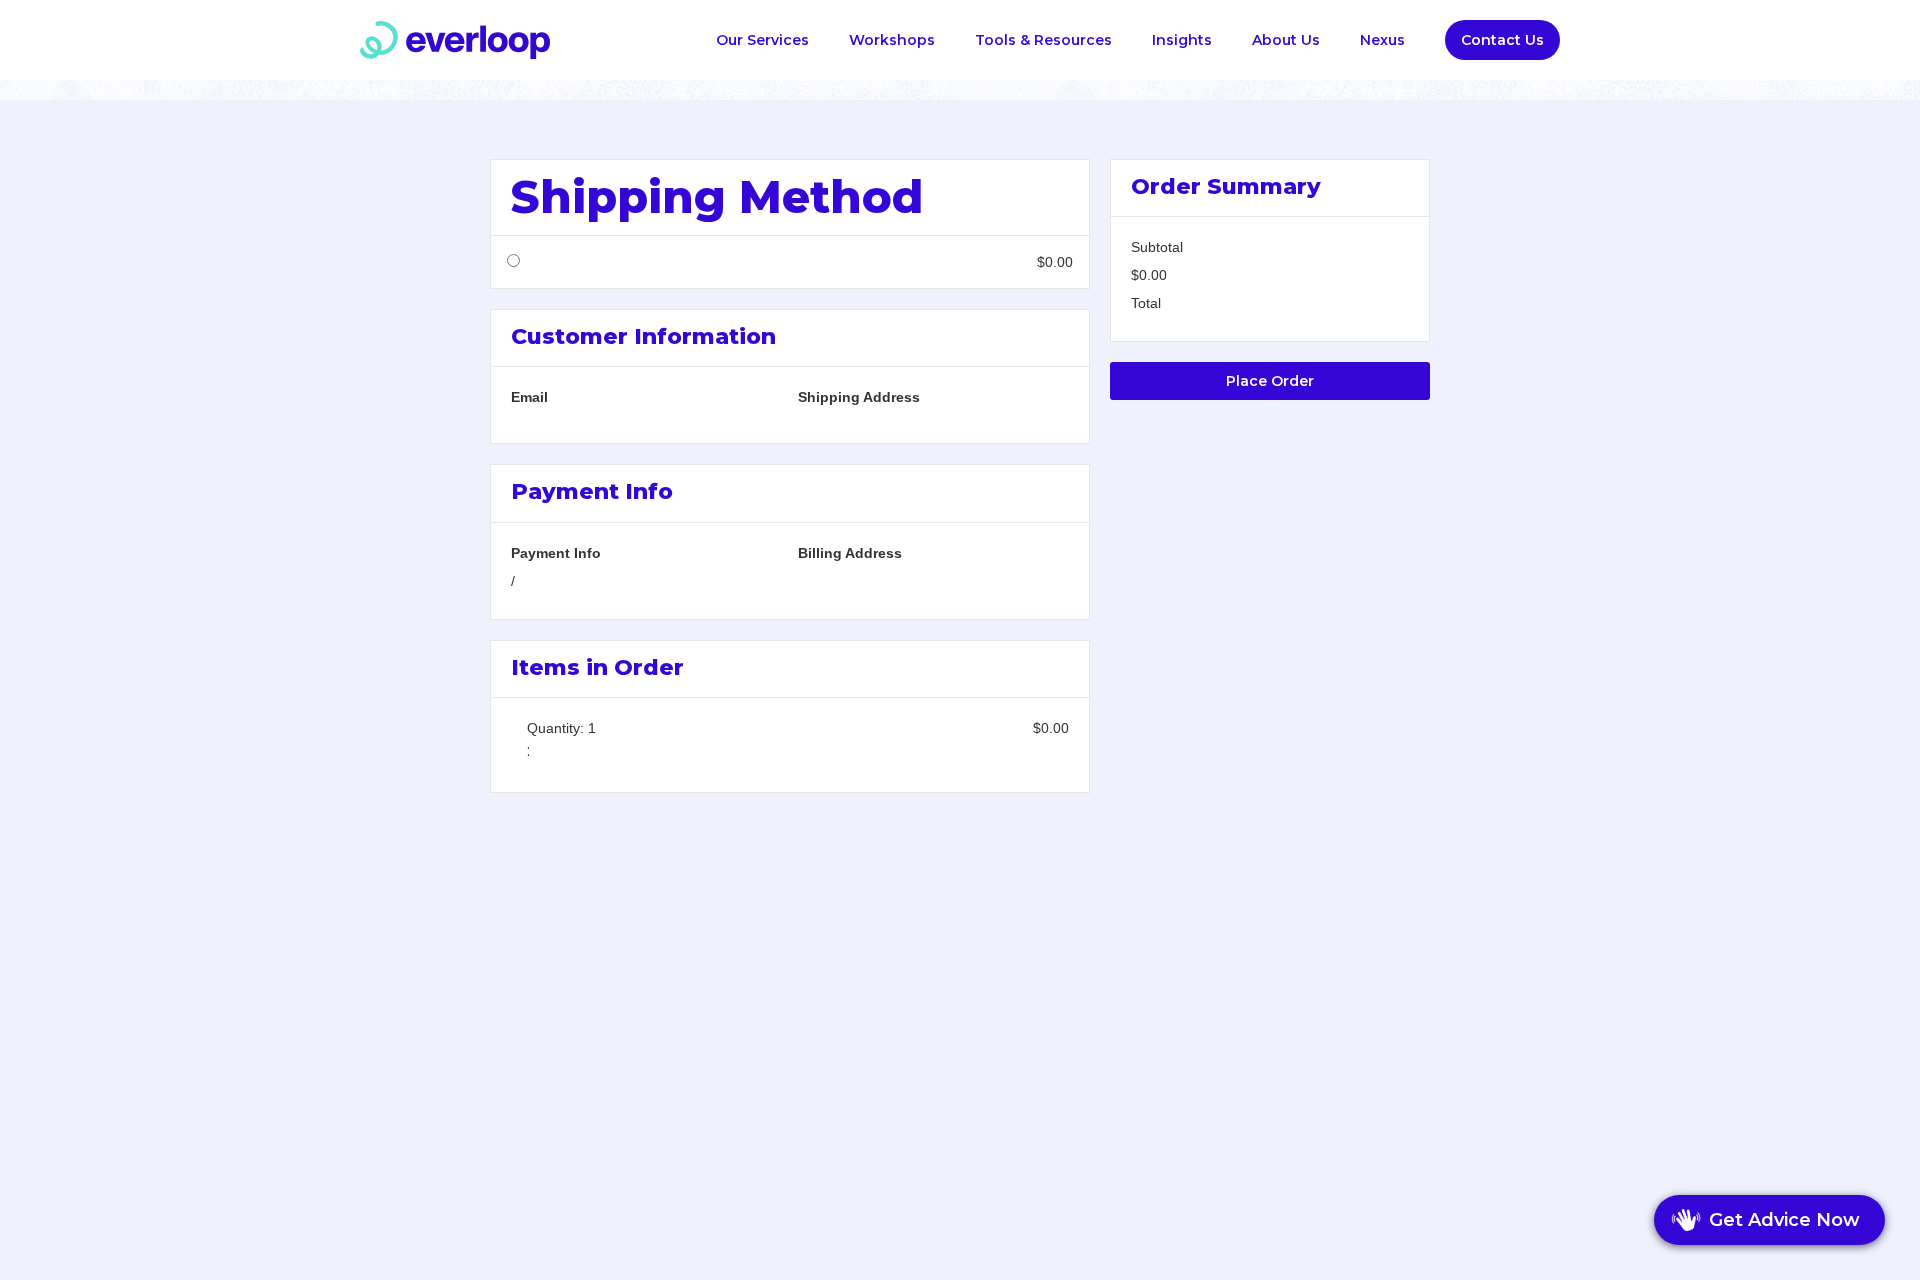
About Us (1286, 40)
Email (529, 397)
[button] (1043, 40)
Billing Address (850, 553)
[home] (455, 40)
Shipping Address (859, 397)
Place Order (1270, 381)
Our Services (762, 40)
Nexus (1382, 40)
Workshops (892, 40)
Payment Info (556, 553)
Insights (1182, 40)
